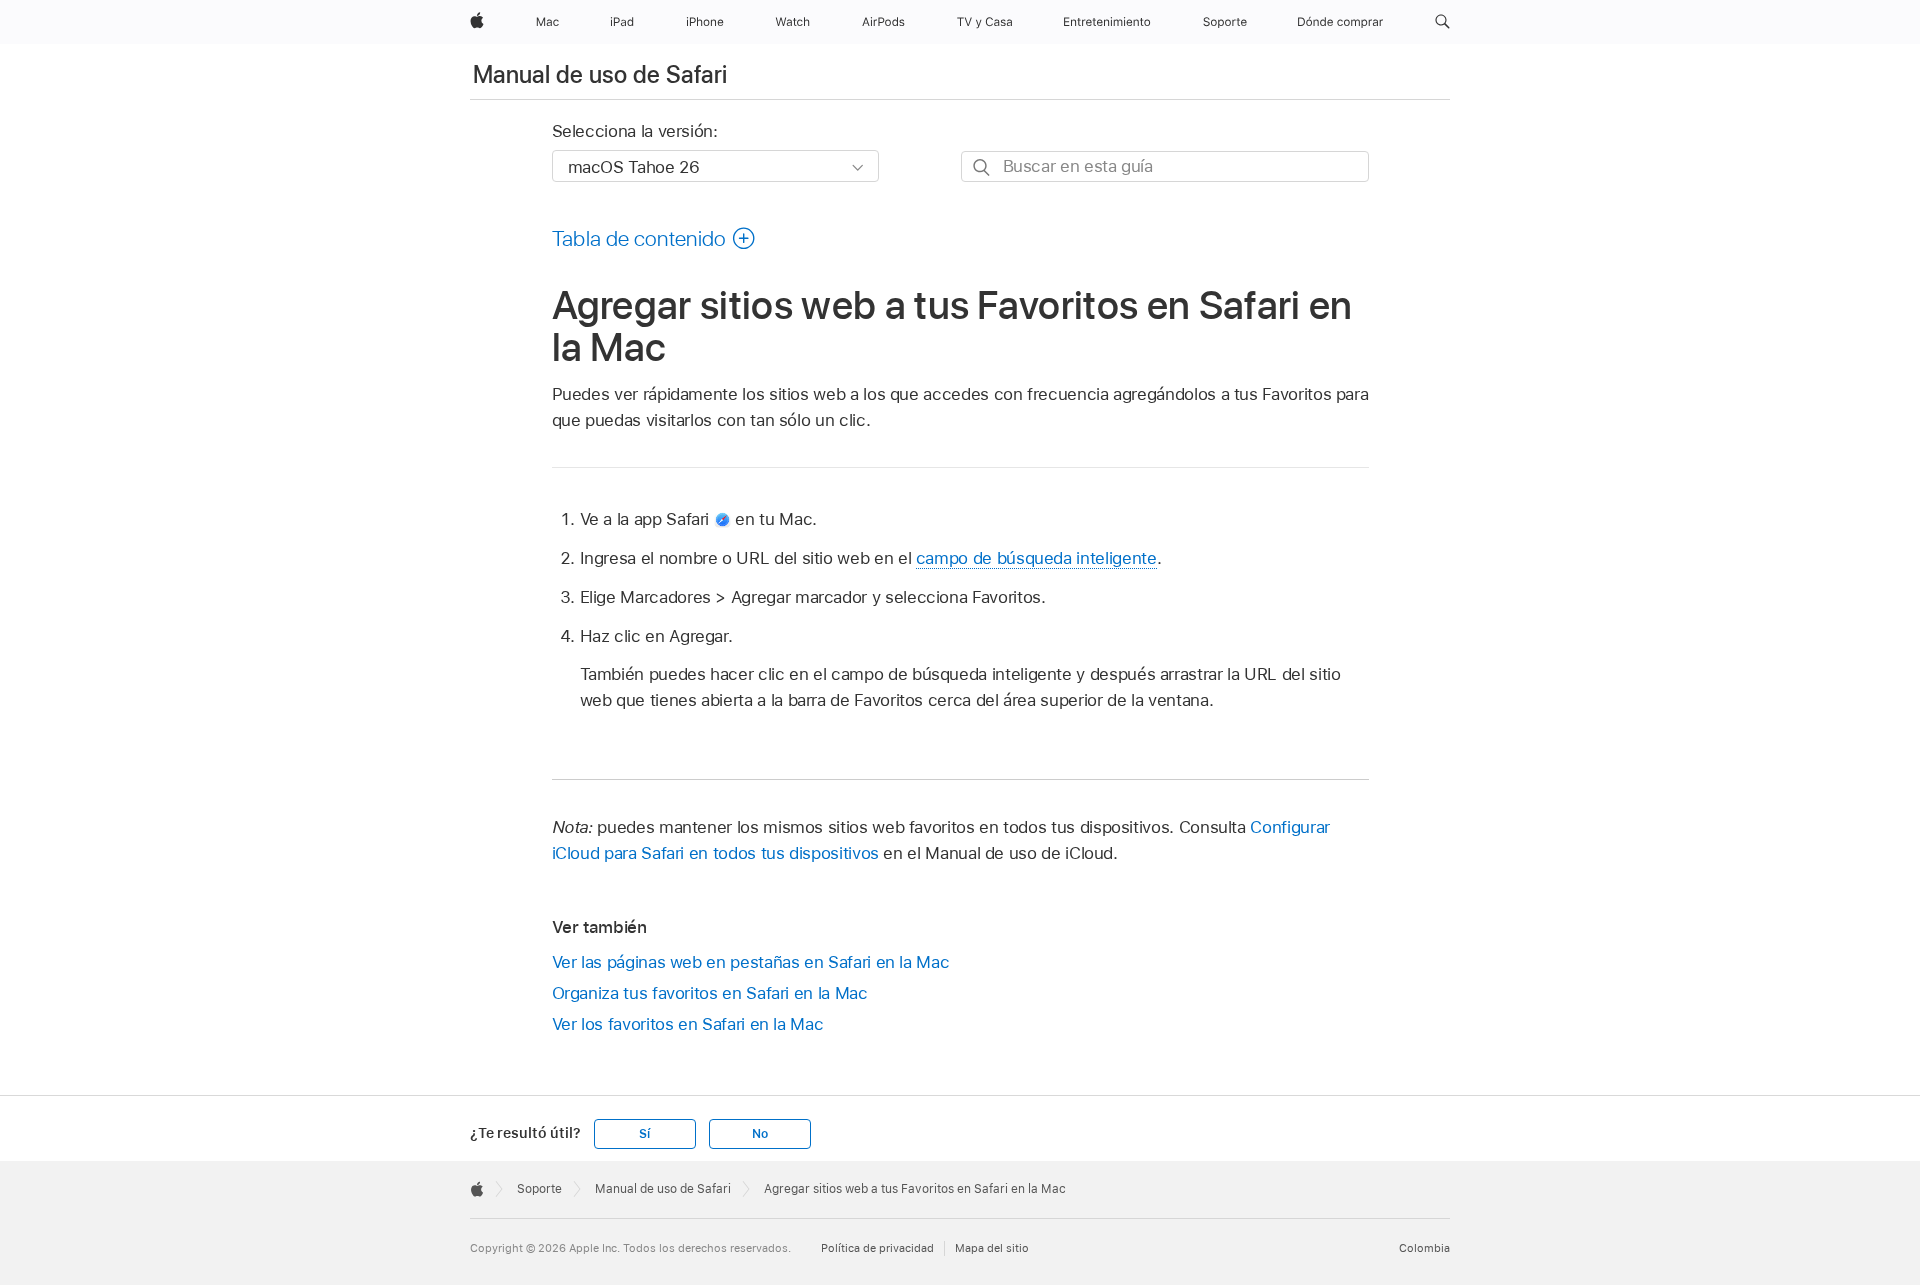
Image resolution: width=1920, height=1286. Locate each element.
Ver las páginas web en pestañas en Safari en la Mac (751, 962)
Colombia (1424, 1248)
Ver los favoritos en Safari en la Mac (688, 1024)
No (760, 1134)
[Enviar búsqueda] (982, 167)
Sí (644, 1134)
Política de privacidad (877, 1248)
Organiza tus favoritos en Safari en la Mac (710, 993)
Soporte (539, 1189)
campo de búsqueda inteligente (1036, 558)
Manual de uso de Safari (600, 74)
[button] (1442, 22)
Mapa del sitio (992, 1248)
